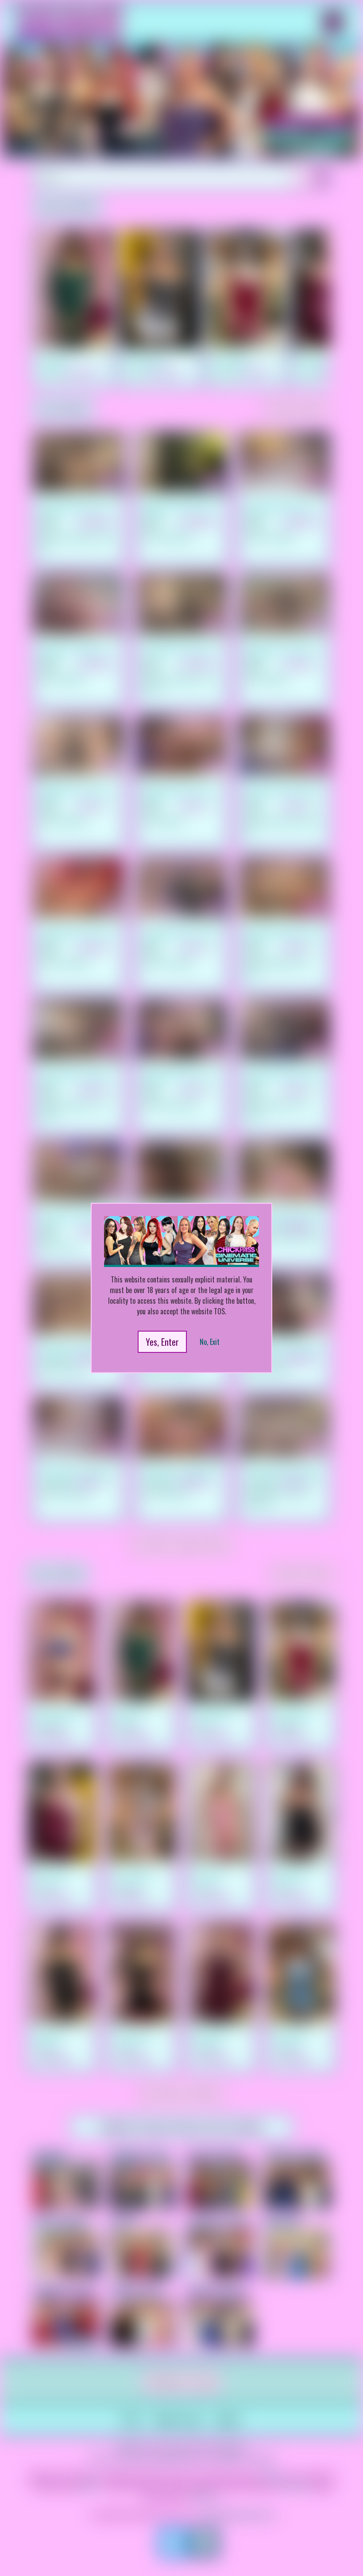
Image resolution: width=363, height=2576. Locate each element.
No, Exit (210, 1342)
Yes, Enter (162, 1342)
